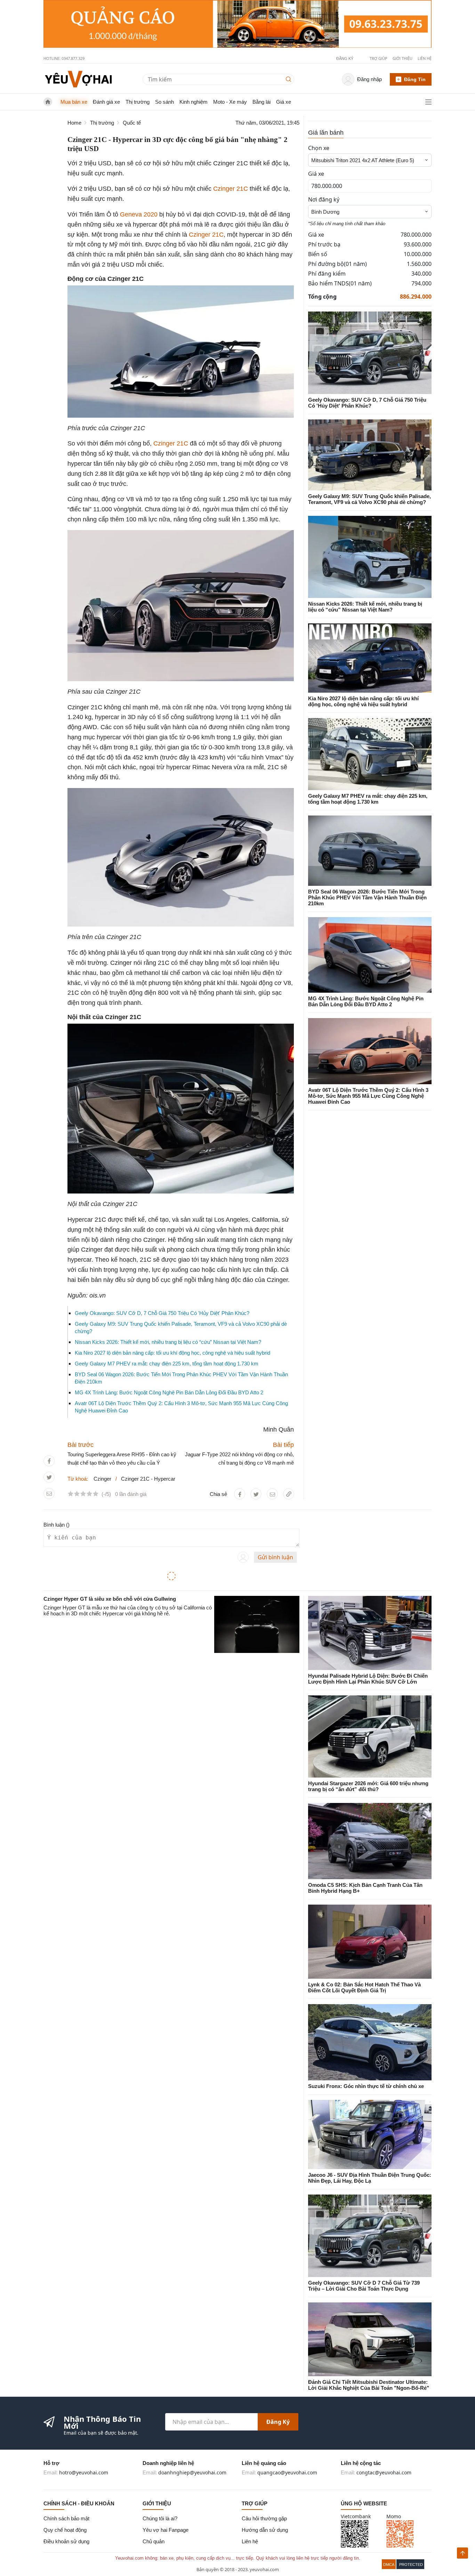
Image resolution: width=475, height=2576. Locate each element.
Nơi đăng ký (324, 199)
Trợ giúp (379, 58)
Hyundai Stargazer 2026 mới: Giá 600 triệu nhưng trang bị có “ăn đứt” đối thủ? (368, 1786)
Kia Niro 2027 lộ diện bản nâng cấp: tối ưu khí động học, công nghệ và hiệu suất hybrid (172, 1353)
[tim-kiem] (290, 79)
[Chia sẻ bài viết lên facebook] (49, 1461)
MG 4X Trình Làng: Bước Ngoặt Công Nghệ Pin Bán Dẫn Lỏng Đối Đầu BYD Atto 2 (169, 1392)
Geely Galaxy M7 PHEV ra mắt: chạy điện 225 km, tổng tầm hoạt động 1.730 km (167, 1364)
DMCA (389, 2565)
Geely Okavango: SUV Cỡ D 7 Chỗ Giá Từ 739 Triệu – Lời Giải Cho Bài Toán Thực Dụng (364, 2286)
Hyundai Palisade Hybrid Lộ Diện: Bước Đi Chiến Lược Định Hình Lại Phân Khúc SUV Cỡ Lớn (368, 1679)
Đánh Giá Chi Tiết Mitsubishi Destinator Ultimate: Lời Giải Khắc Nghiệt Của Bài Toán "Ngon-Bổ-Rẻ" (369, 2385)
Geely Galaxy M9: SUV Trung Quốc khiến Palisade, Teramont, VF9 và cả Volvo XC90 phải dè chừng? (369, 499)
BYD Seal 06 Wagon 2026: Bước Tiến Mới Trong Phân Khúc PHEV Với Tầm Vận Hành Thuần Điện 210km (367, 897)
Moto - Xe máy (230, 102)
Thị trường (138, 102)
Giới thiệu (402, 58)
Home (74, 123)
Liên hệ (425, 58)
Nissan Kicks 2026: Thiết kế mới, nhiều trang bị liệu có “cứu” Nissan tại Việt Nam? (168, 1342)
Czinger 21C (231, 189)
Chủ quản (154, 2541)
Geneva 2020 (139, 214)
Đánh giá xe (106, 102)
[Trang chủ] (78, 79)
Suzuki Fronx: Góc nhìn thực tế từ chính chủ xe (366, 2086)
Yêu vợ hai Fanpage (166, 2530)
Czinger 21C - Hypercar (148, 1479)
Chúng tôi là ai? (160, 2518)
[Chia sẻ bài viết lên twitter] (49, 1477)
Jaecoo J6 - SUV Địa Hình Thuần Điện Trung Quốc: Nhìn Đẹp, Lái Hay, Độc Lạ (370, 2178)
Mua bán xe (74, 102)
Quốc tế (132, 123)
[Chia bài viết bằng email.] (49, 1494)
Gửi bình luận (275, 1557)
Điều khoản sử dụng (66, 2541)
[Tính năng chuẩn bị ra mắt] (237, 24)
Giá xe (284, 102)
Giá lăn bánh (326, 133)
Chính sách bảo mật (66, 2518)
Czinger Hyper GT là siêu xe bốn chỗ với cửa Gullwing (110, 1599)
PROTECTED (411, 2565)
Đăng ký (278, 2422)
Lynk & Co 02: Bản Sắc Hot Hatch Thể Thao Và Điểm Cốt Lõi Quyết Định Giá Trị (364, 1987)
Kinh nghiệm (194, 102)
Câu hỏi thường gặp (264, 2518)
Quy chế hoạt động (65, 2530)
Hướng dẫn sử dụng (265, 2530)
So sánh (164, 102)
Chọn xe (319, 148)
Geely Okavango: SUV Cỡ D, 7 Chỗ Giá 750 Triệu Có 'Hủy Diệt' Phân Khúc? (162, 1313)
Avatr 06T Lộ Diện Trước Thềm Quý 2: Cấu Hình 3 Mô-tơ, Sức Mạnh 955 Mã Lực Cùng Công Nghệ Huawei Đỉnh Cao (368, 1096)
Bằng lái (261, 102)
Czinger (102, 1479)
